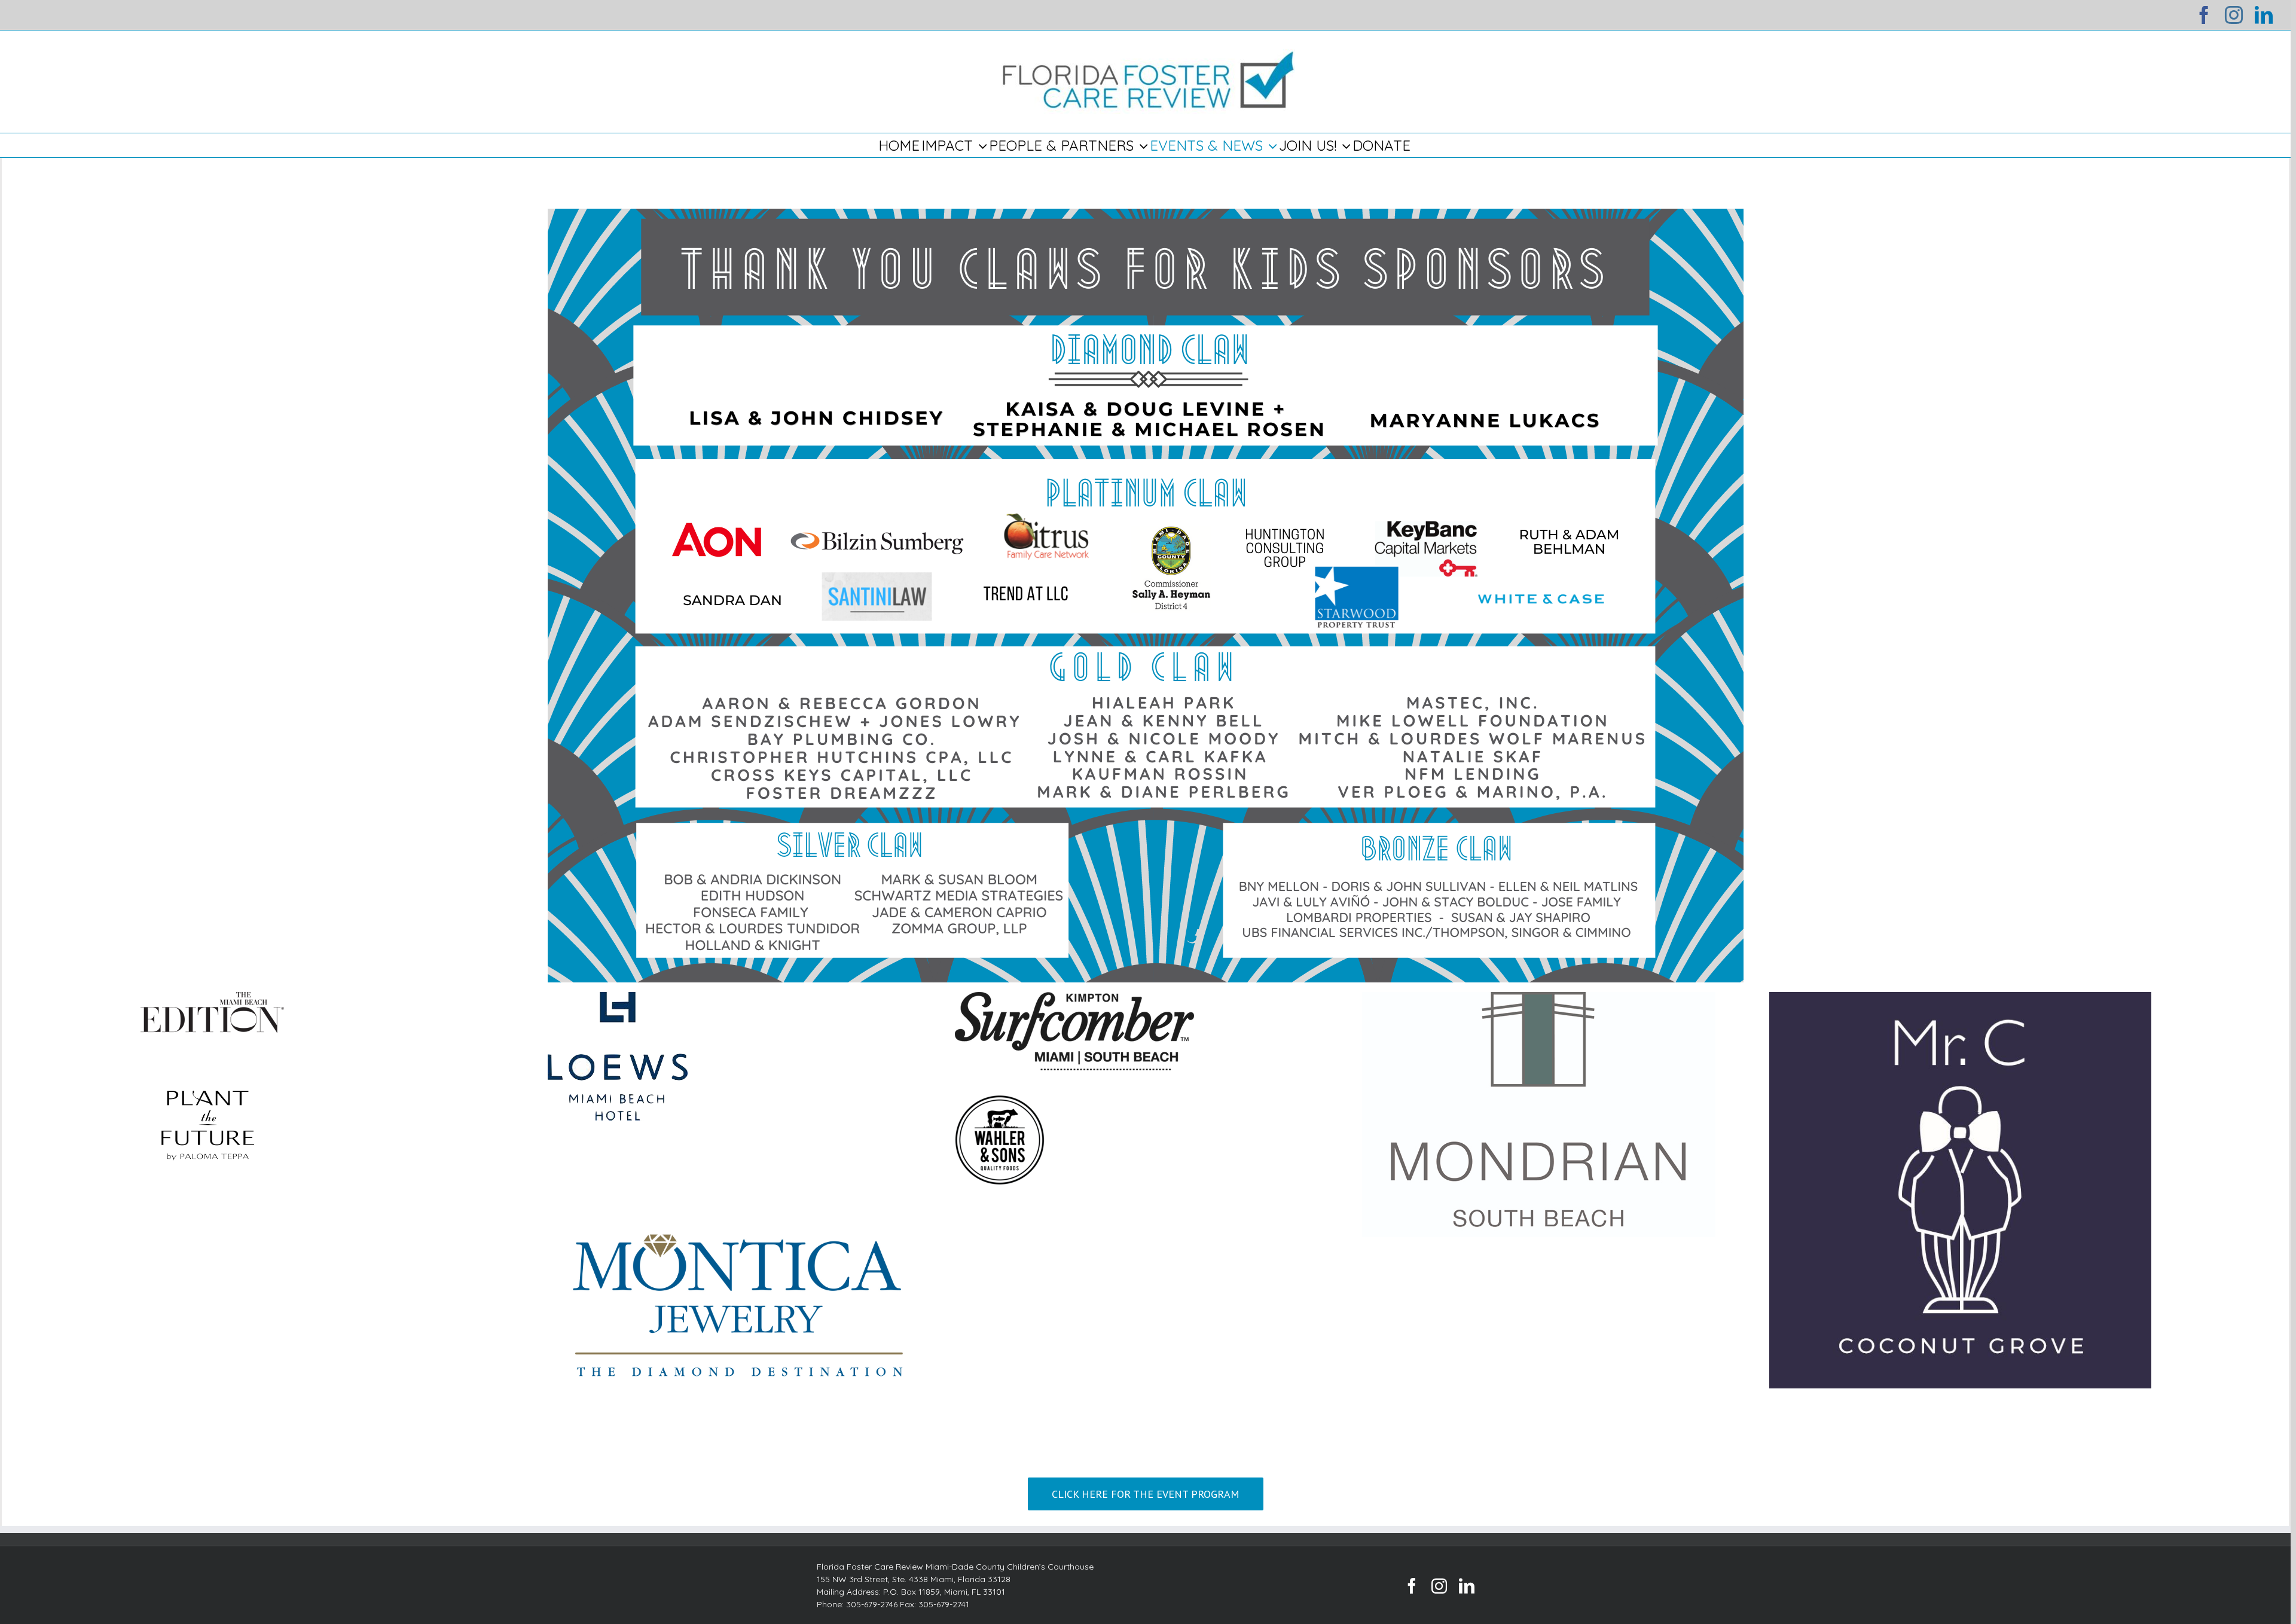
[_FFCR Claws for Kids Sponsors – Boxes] (1146, 217)
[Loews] (618, 1000)
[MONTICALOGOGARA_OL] (739, 1153)
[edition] (212, 1000)
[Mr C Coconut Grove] (1961, 1000)
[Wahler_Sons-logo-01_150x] (1000, 1103)
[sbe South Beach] (1539, 1000)
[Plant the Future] (208, 1065)
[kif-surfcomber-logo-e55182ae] (1074, 1000)
